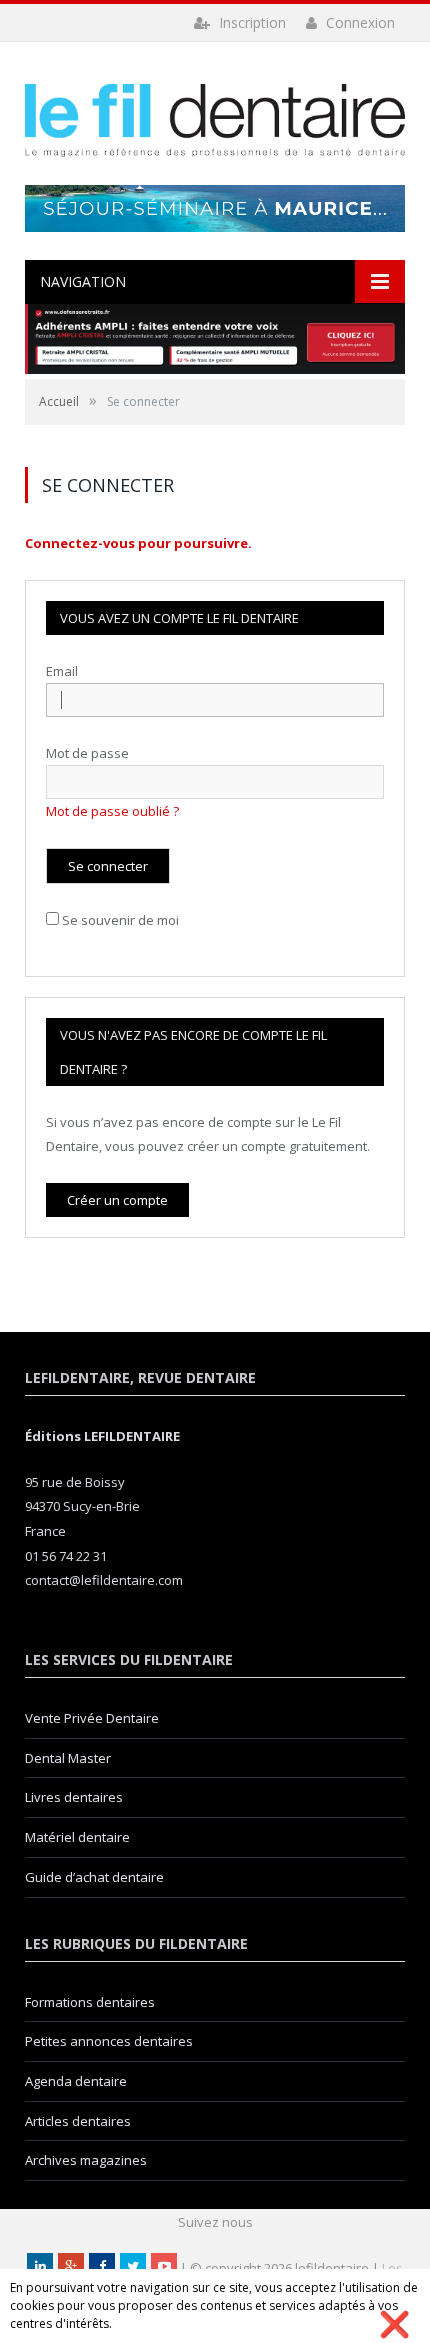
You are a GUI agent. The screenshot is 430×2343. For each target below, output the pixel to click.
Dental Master (68, 1758)
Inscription (250, 22)
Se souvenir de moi (120, 920)
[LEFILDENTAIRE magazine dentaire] (215, 115)
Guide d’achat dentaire (94, 1877)
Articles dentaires (78, 2121)
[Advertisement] (215, 208)
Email (62, 671)
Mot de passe (87, 753)
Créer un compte (117, 1200)
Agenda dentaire (76, 2081)
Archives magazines (86, 2160)
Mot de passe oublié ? (112, 811)
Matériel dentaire (77, 1837)
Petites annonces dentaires (109, 2041)
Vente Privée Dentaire (92, 1718)
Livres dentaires (74, 1797)
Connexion (358, 22)
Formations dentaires (90, 2002)
